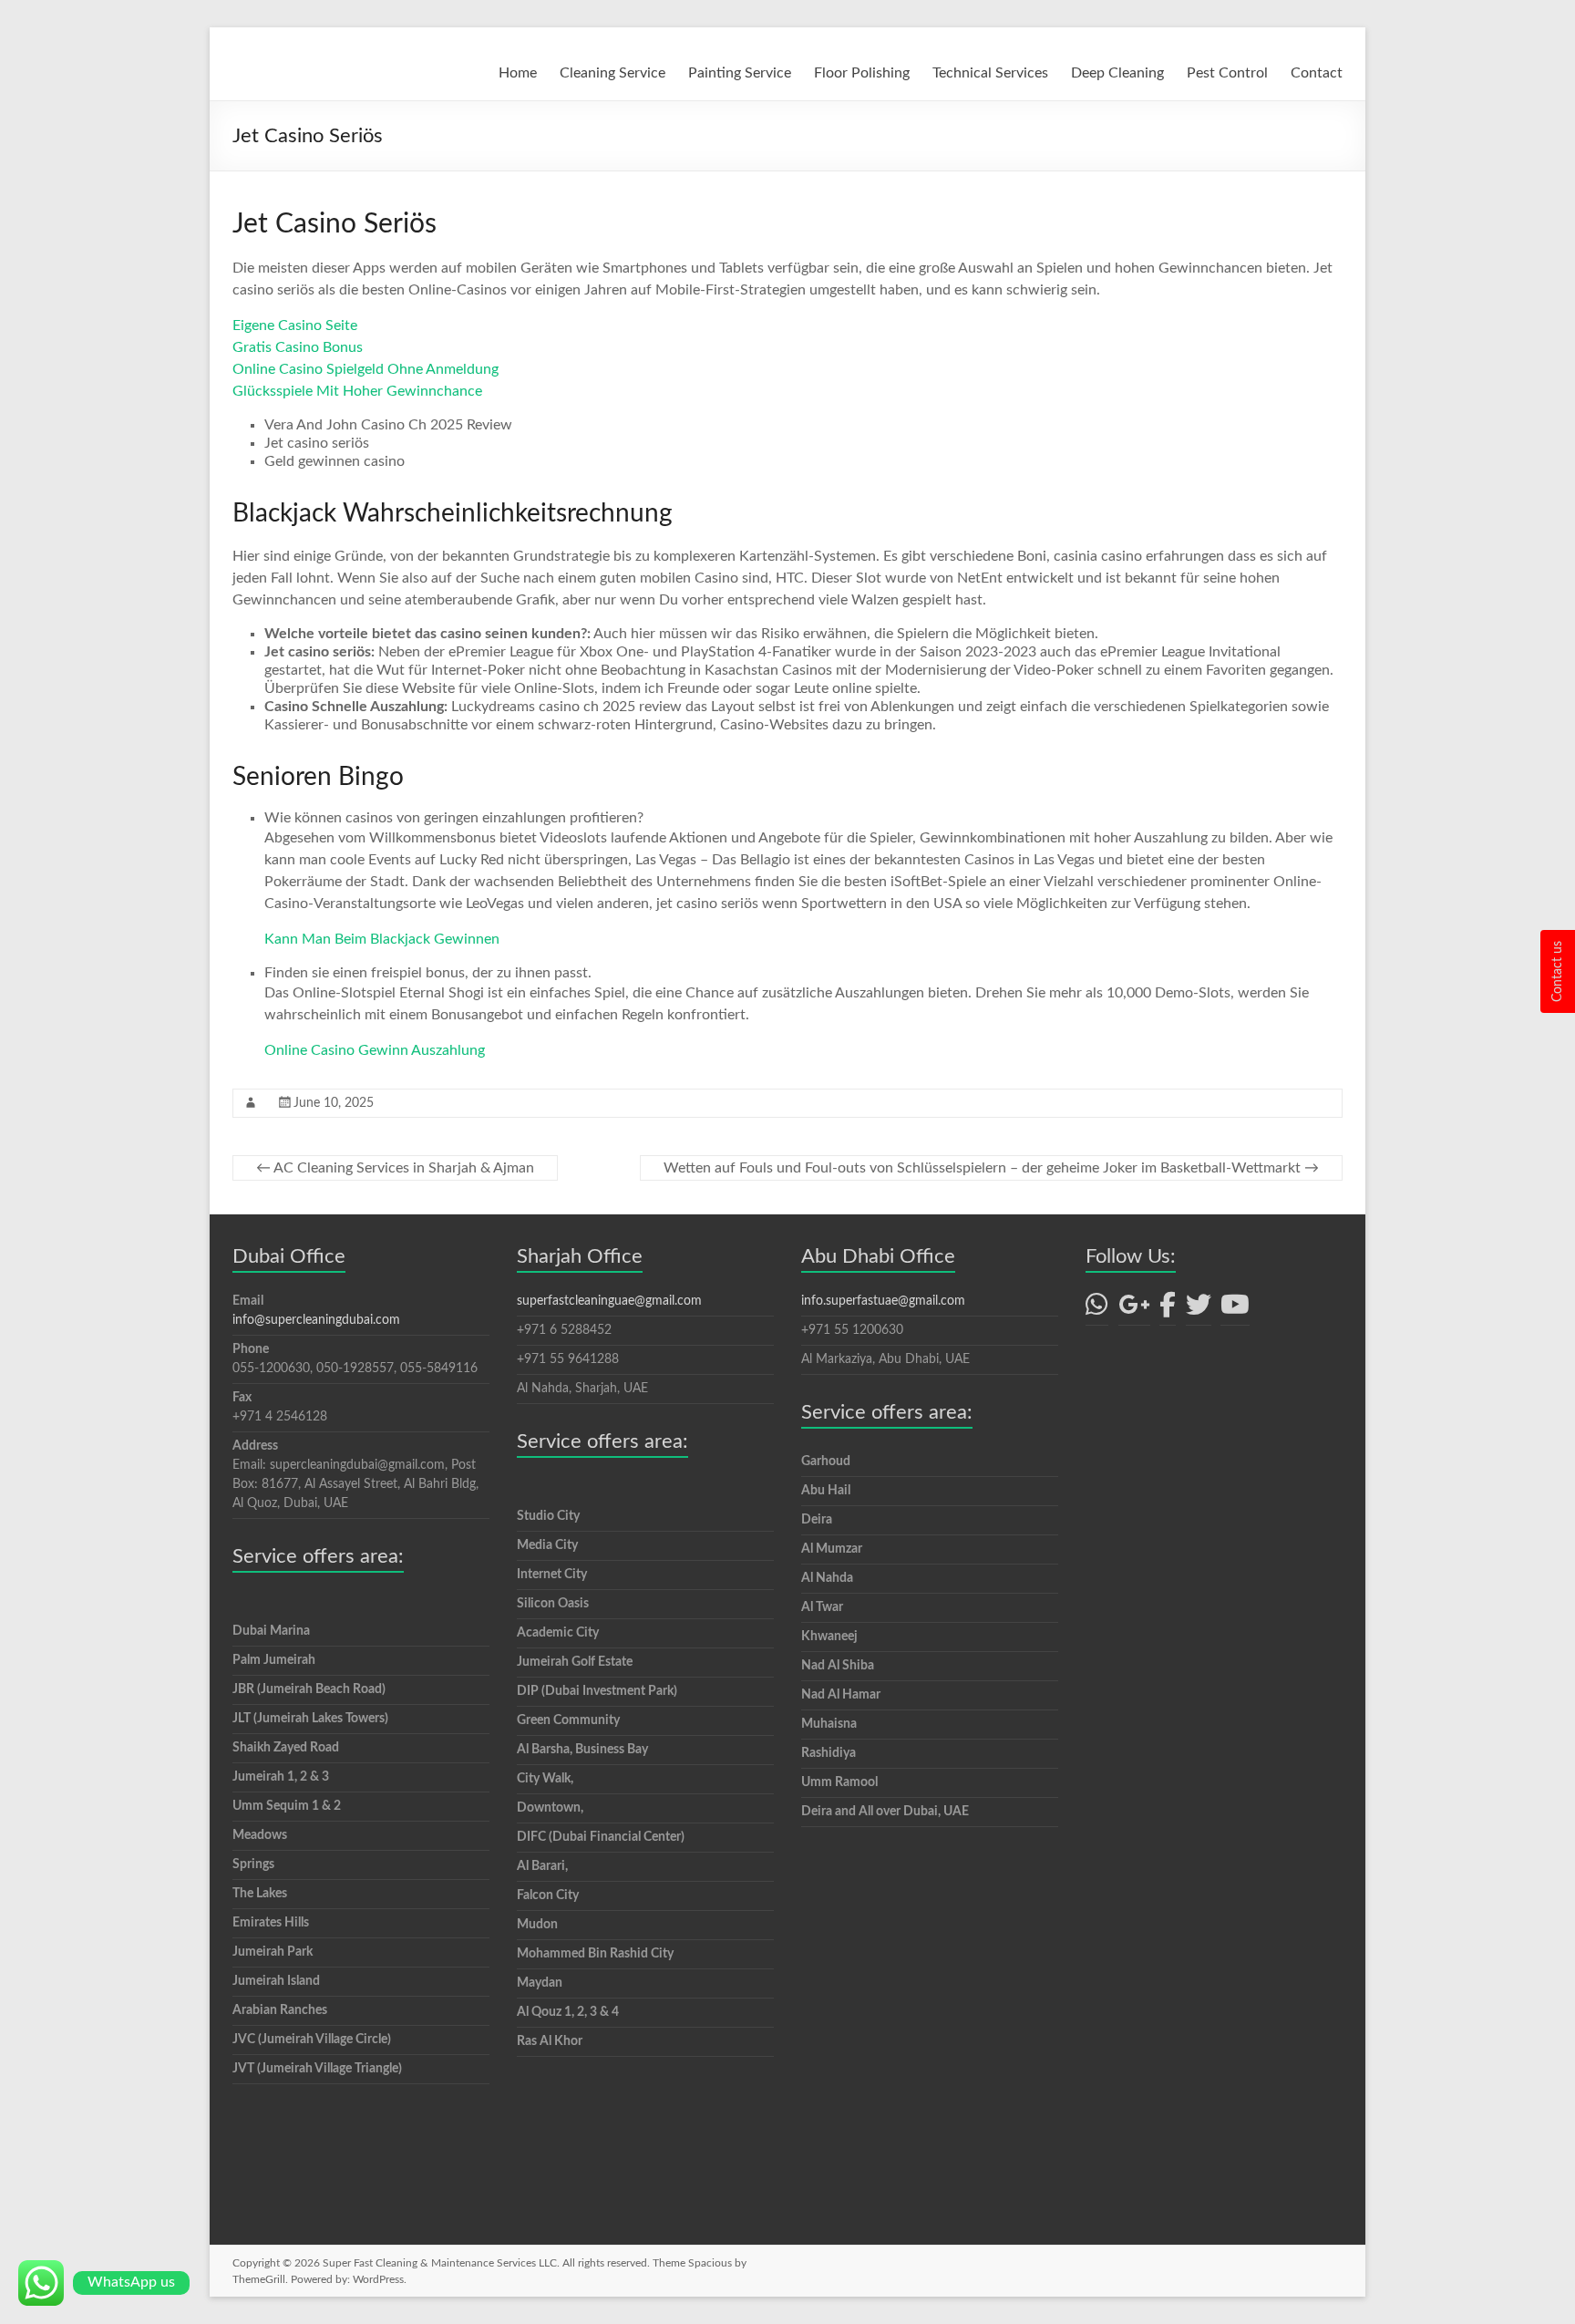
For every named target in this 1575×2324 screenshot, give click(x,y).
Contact (1317, 73)
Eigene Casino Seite (295, 325)
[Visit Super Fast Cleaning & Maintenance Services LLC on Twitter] (1199, 1310)
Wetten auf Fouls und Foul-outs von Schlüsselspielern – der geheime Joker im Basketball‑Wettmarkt (991, 1168)
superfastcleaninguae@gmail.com (609, 1301)
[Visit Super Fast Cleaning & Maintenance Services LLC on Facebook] (1168, 1310)
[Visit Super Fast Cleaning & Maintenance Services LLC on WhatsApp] (1097, 1310)
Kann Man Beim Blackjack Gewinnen (382, 939)
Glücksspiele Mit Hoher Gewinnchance (357, 391)
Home (518, 73)
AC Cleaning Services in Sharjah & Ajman (395, 1168)
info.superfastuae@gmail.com (883, 1301)
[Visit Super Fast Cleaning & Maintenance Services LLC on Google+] (1134, 1310)
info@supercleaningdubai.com (316, 1320)
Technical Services (990, 73)
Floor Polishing (862, 73)
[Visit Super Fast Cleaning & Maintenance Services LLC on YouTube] (1235, 1310)
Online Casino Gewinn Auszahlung (375, 1050)
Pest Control (1227, 73)
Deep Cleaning (1117, 73)
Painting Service (740, 73)
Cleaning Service (612, 73)
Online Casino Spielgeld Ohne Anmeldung (365, 369)
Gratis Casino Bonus (298, 347)
